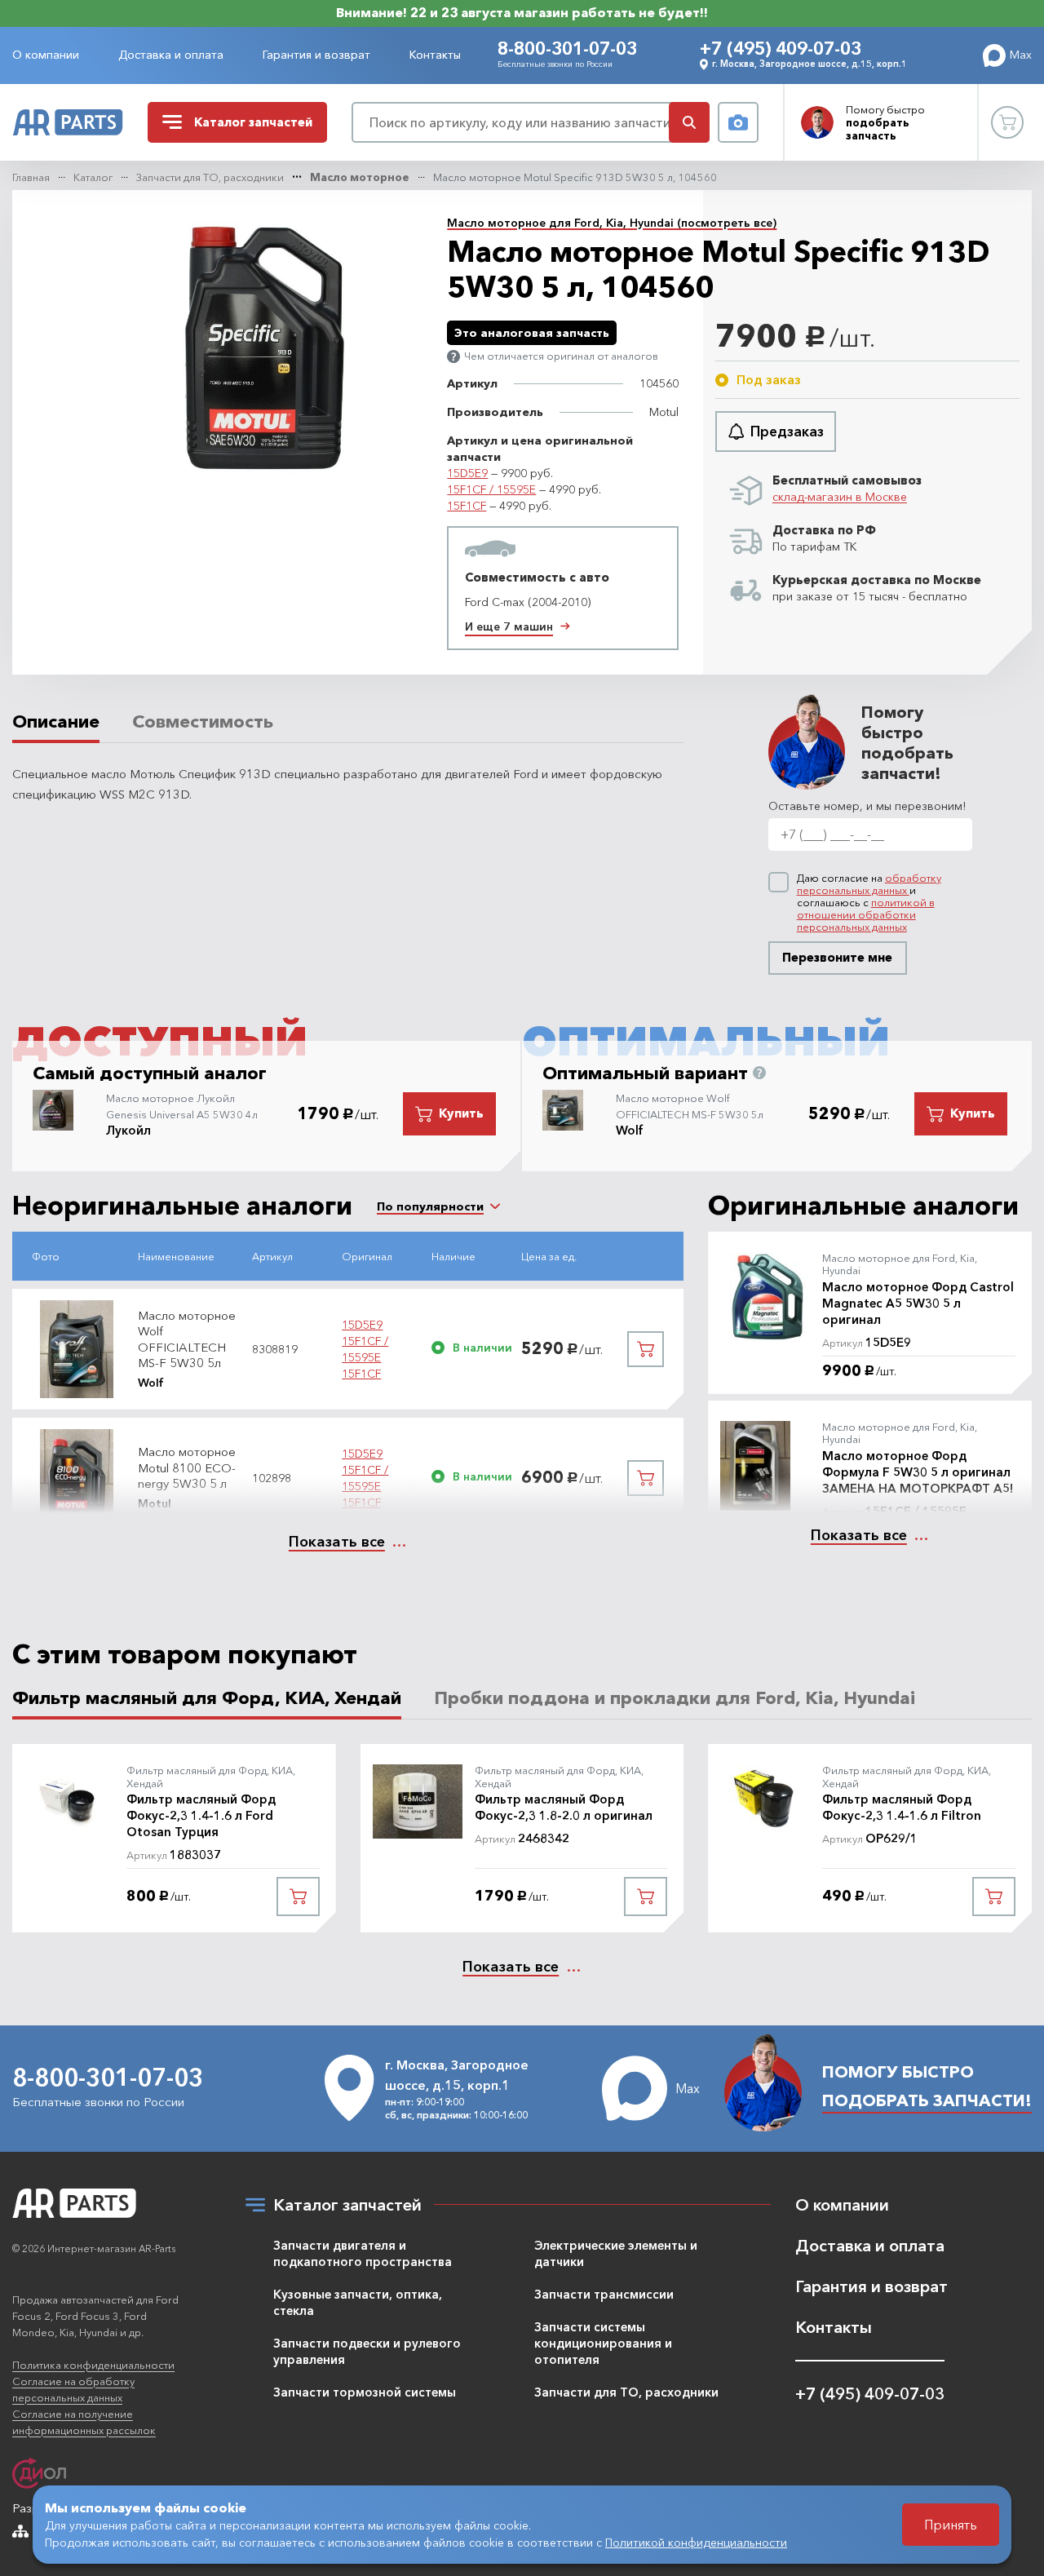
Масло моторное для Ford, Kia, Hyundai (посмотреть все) (612, 223)
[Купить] (646, 1349)
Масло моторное (360, 177)
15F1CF (467, 506)
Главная (31, 177)
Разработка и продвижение (91, 2508)
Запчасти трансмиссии (604, 2294)
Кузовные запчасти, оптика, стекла (358, 2302)
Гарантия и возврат (316, 55)
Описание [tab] (56, 722)
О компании (46, 55)
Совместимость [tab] (203, 722)
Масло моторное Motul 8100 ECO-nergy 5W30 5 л (187, 1467)
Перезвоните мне (837, 957)
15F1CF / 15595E (491, 489)
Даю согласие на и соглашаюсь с (869, 903)
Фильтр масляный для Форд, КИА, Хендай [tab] (207, 1698)
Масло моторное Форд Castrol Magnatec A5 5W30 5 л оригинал (918, 1303)
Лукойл (128, 1130)
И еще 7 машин (509, 626)
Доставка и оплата (171, 55)
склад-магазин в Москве (840, 497)
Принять (951, 2525)
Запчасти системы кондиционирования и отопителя (603, 2343)
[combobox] (430, 1206)
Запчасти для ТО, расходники (210, 177)
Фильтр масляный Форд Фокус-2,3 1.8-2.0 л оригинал (564, 1807)
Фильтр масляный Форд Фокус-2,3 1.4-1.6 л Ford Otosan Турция (201, 1815)
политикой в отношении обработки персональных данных (866, 914)
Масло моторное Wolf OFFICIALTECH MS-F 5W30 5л (187, 1339)
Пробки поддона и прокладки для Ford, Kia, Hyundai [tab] (675, 1698)
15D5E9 (467, 473)
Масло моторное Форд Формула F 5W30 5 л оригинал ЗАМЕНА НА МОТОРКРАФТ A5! (918, 1472)
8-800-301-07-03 (567, 49)
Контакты (435, 55)
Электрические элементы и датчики (616, 2253)
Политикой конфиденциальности (696, 2543)
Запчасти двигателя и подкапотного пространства (363, 2253)
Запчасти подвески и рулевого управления (367, 2351)
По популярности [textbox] (430, 1206)
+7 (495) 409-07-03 (781, 49)
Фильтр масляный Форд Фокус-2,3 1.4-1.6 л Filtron (902, 1807)
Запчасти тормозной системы (365, 2392)
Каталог (93, 177)
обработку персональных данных (869, 884)
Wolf (630, 1130)
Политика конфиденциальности (93, 2365)
